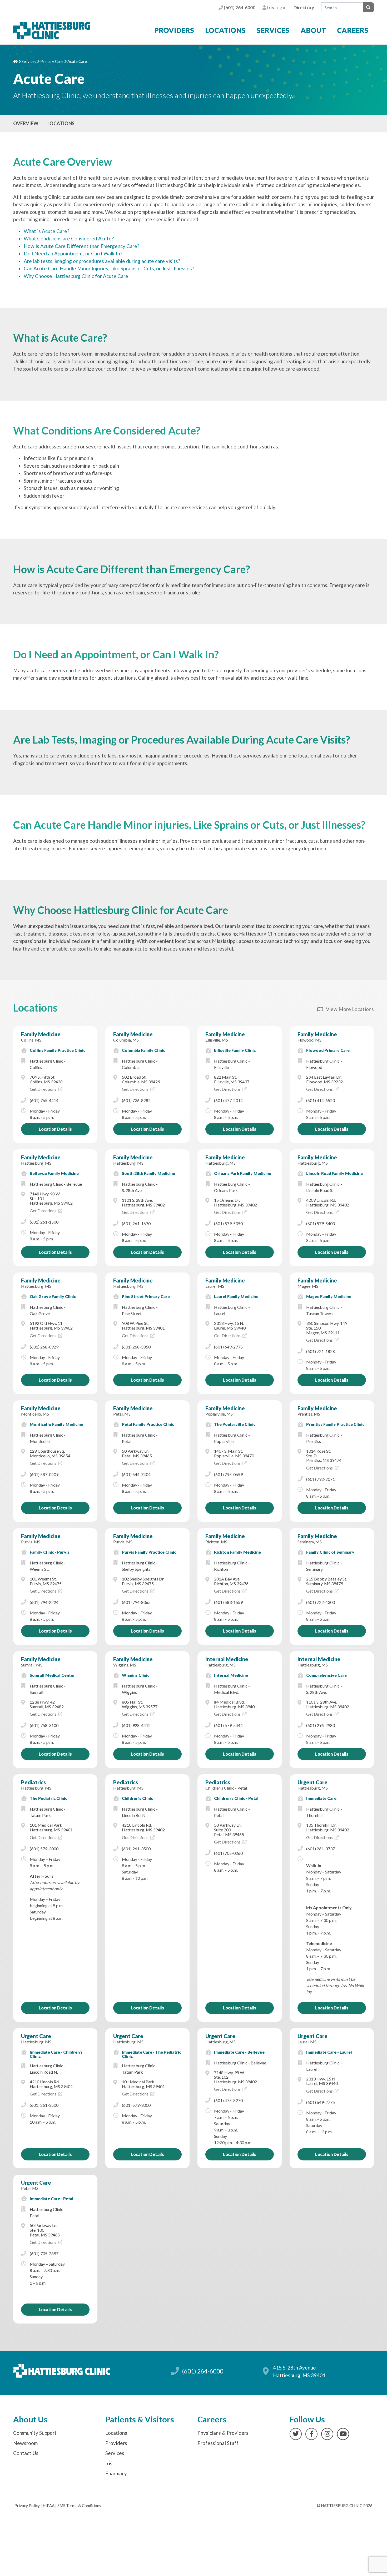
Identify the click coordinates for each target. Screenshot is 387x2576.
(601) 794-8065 (136, 1602)
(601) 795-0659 (228, 1474)
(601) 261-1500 (44, 1222)
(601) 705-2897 (44, 2253)
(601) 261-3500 (136, 1849)
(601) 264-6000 (239, 7)
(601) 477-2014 (228, 1100)
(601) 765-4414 (44, 1100)
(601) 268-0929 (44, 1347)
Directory (304, 7)
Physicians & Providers (223, 2433)
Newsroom (25, 2443)
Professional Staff (218, 2443)
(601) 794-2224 (44, 1602)
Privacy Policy (27, 2506)
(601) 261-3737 (321, 1849)
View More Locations (348, 1009)
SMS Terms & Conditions (79, 2506)
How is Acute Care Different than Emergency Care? (81, 246)
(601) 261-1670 (136, 1223)
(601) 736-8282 (136, 1100)
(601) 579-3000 (44, 1849)
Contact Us (26, 2453)
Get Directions (43, 1089)
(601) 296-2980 (321, 1725)
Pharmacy (116, 2473)
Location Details (55, 1129)
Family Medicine (41, 1034)
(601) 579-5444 (228, 1725)
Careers (353, 30)
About (313, 30)
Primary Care (52, 61)
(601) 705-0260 (228, 1853)
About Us (30, 2419)
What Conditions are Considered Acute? (69, 238)
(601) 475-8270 (228, 2100)
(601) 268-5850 (136, 1347)
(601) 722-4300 (321, 1602)
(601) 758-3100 (44, 1725)
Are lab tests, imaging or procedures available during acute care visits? (102, 261)
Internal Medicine (227, 1659)
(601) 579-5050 (228, 1223)
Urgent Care (312, 1782)
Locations (225, 30)
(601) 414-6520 (321, 1100)
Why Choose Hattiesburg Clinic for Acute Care (76, 276)
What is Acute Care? (46, 231)
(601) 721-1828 (321, 1351)
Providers (174, 30)
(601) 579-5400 (321, 1223)
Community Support (35, 2433)
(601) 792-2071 (321, 1479)
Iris (109, 2463)
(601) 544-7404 (136, 1474)
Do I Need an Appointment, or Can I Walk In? (73, 253)
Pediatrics (33, 1782)
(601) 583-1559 (228, 1602)
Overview (26, 123)
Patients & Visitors (140, 2419)
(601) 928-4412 (136, 1725)
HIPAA (49, 2506)
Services (273, 30)
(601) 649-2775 (228, 1347)
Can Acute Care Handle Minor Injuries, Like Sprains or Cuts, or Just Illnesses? (109, 268)
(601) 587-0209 (44, 1474)
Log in (276, 7)
